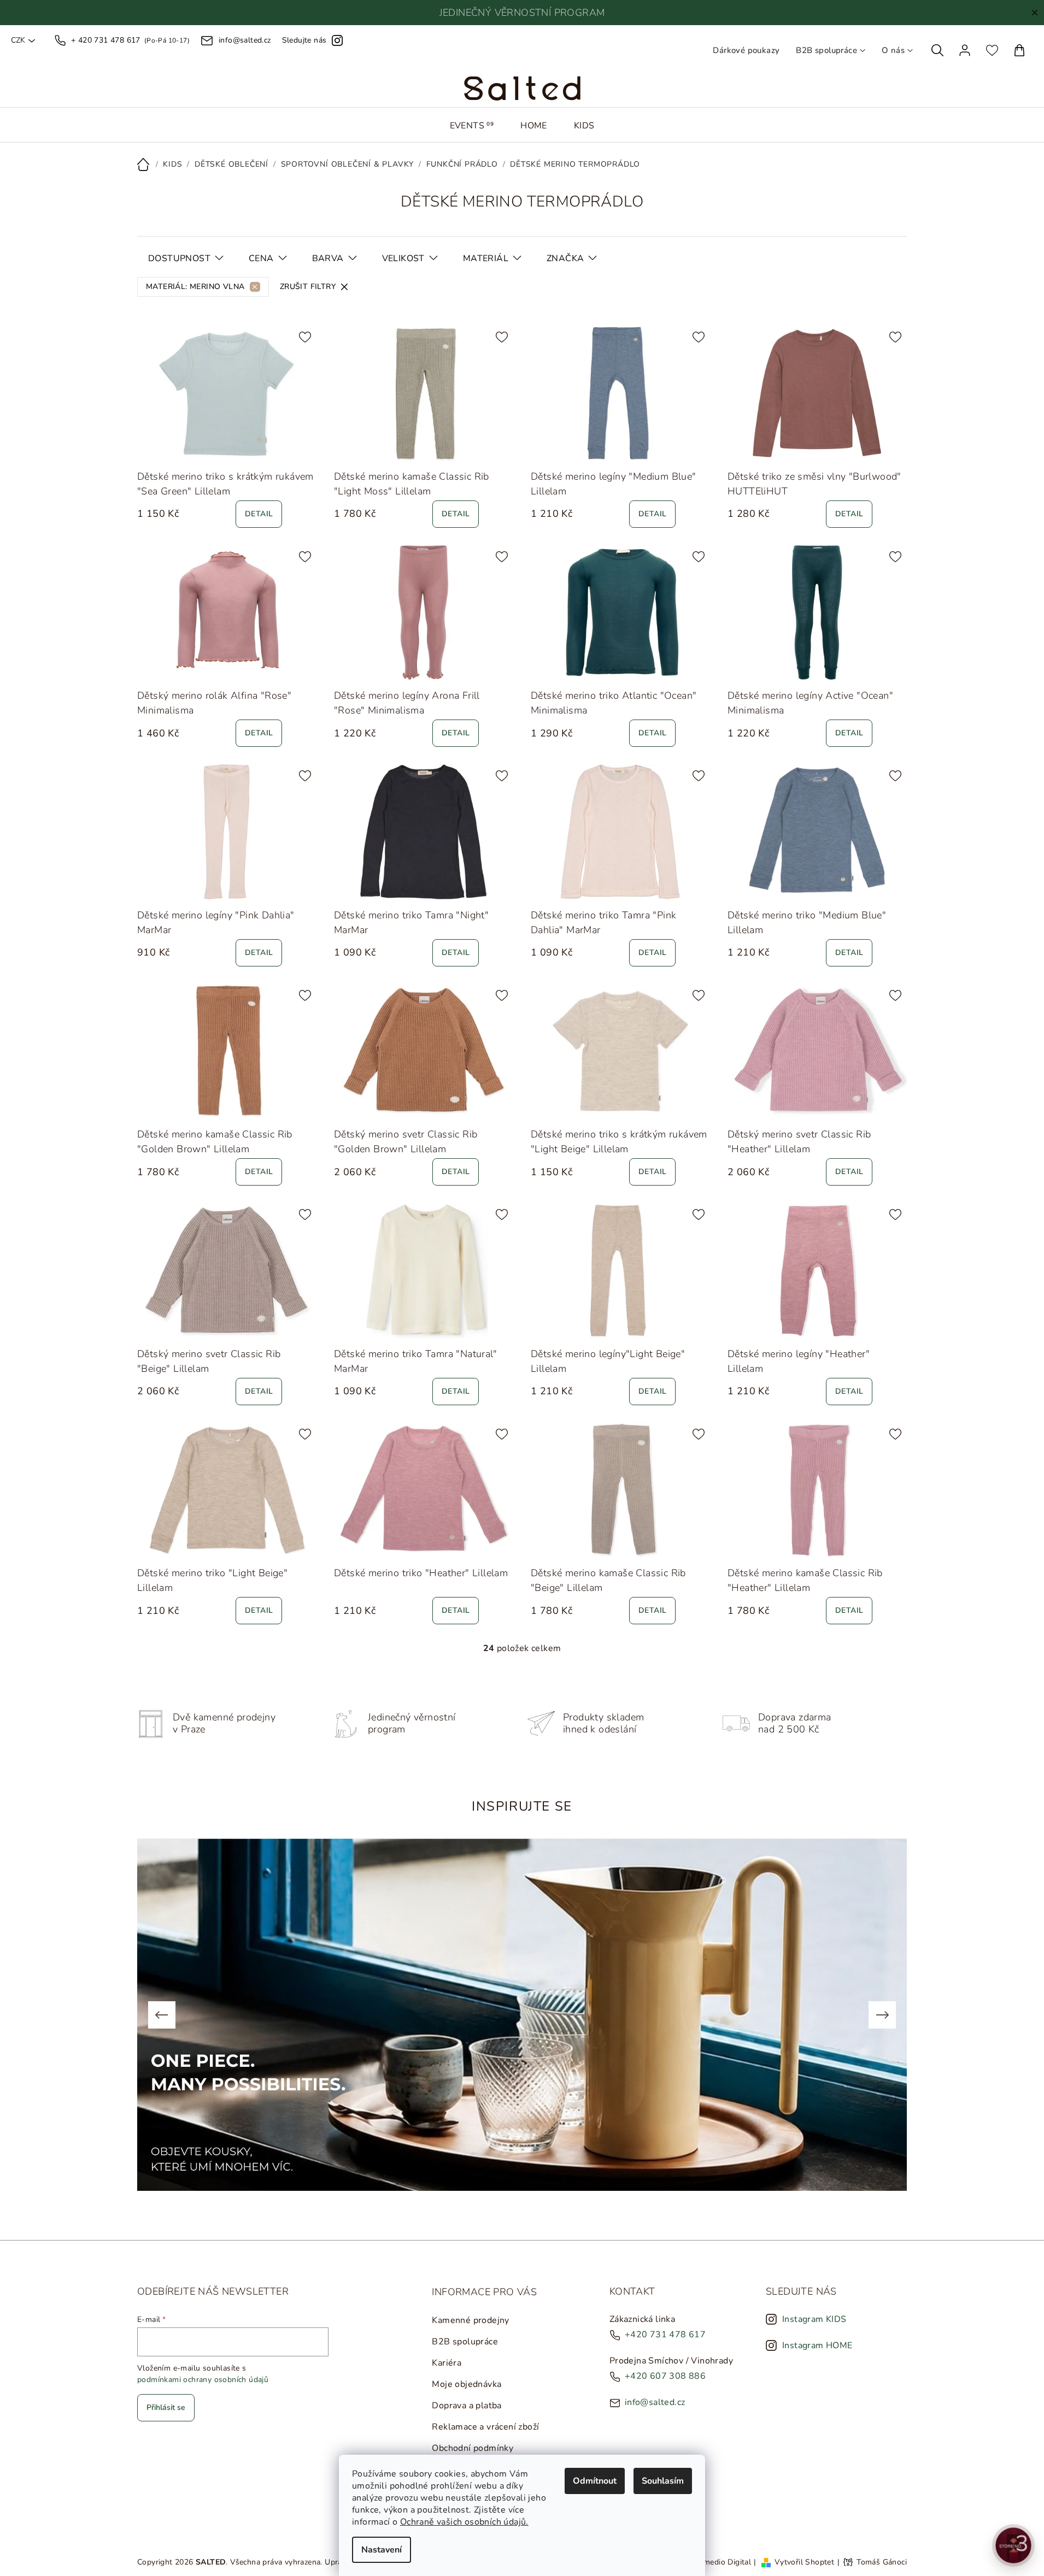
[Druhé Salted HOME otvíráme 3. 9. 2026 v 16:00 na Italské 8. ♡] (1013, 2545)
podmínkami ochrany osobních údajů (203, 2380)
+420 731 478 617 (665, 2335)
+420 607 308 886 (665, 2376)
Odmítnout (595, 2481)
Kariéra (447, 2363)
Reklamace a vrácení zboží (485, 2427)
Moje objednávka (467, 2384)
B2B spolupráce (826, 50)
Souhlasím (663, 2481)
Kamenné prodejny (470, 2320)
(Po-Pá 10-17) (130, 40)
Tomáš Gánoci (882, 2562)
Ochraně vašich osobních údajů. (464, 2522)
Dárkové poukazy (746, 50)
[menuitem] (472, 126)
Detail (259, 514)
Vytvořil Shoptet (804, 2562)
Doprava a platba (467, 2406)
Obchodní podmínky (473, 2448)
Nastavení (382, 2550)
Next (882, 2015)
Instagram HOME (817, 2345)
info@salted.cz (655, 2402)
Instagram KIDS (814, 2319)
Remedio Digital (723, 2562)
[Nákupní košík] (1019, 50)
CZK (18, 40)
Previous (162, 2015)
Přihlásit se (166, 2407)
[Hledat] (937, 50)
